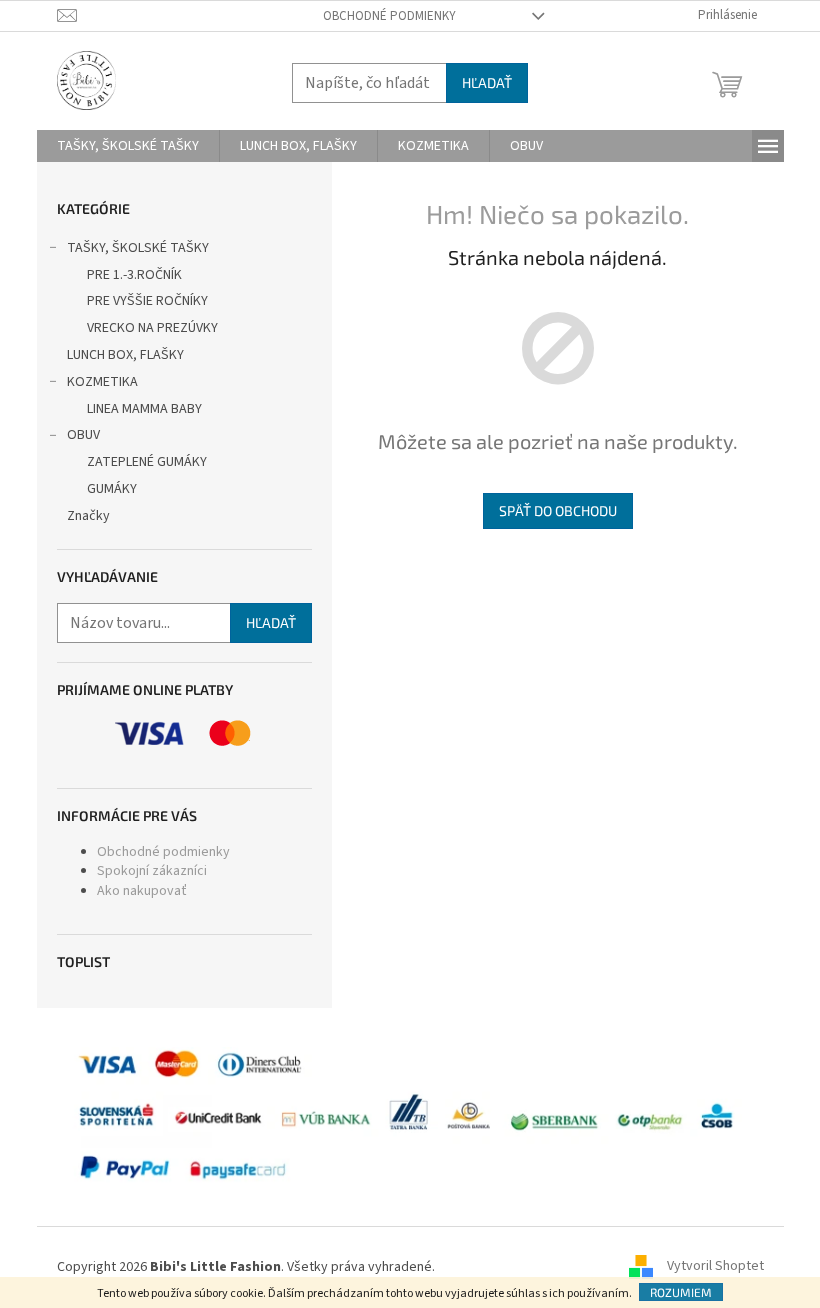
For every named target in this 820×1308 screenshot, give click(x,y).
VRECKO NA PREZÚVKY (152, 328)
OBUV (83, 435)
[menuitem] (128, 146)
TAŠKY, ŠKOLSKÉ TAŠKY (138, 248)
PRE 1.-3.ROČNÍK (134, 275)
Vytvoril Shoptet (715, 1267)
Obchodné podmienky (389, 16)
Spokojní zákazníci (152, 871)
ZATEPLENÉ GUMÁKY (147, 462)
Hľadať (487, 82)
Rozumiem (681, 1292)
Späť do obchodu (558, 510)
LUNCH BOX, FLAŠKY (125, 355)
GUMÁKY (112, 489)
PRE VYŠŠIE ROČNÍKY (147, 301)
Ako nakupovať (142, 891)
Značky (88, 516)
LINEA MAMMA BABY (144, 409)
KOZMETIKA (102, 382)
